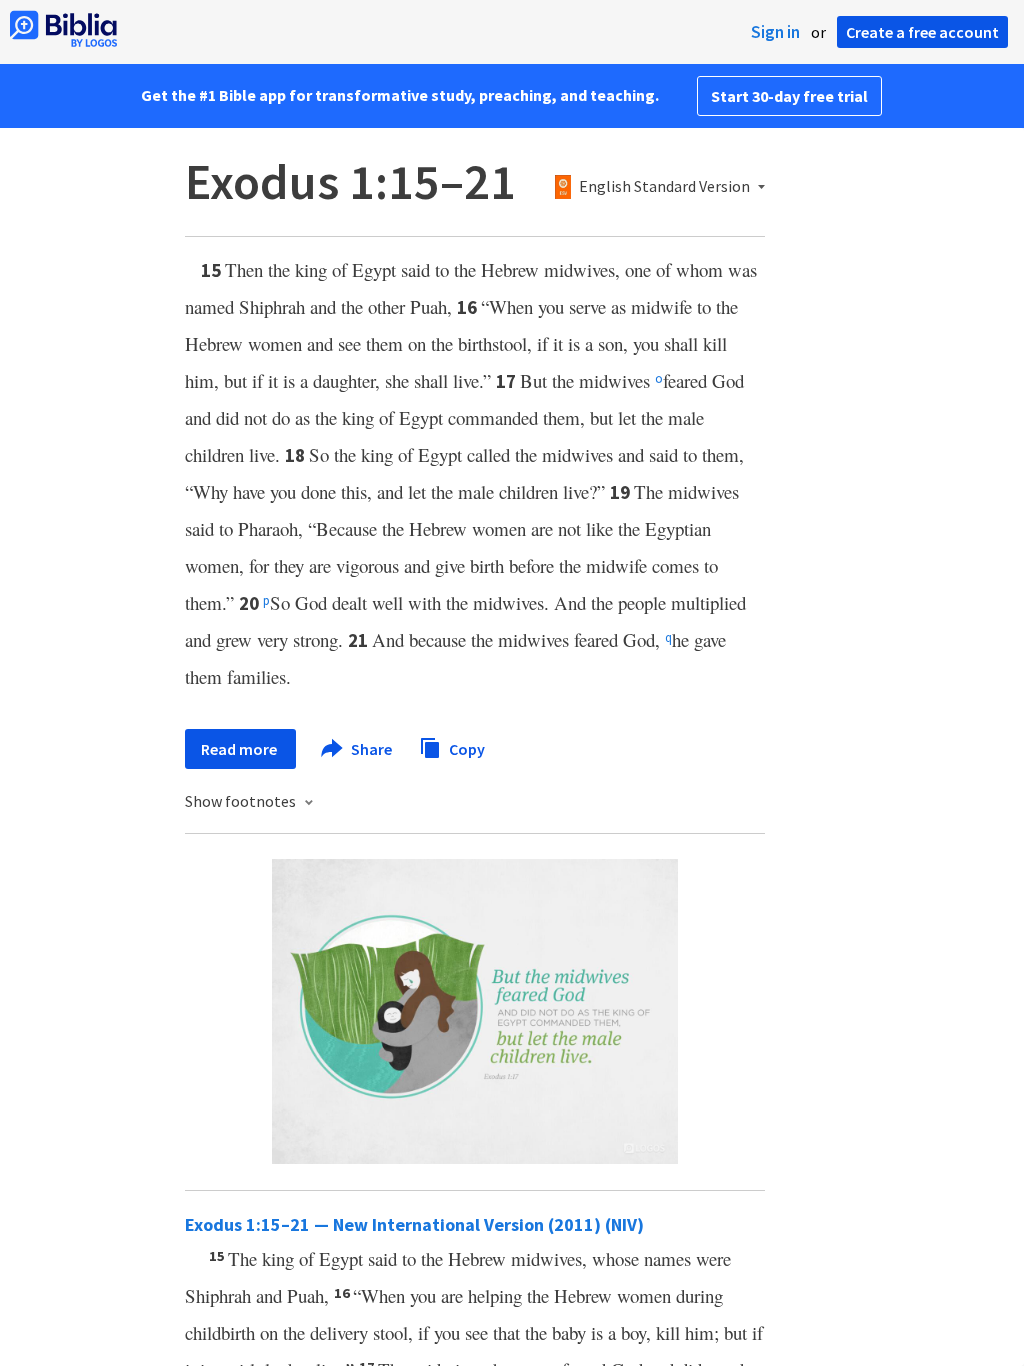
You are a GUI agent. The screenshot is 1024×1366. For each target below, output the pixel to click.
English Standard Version (664, 187)
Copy (465, 748)
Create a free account (922, 32)
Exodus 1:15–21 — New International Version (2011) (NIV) (414, 1224)
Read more (240, 749)
